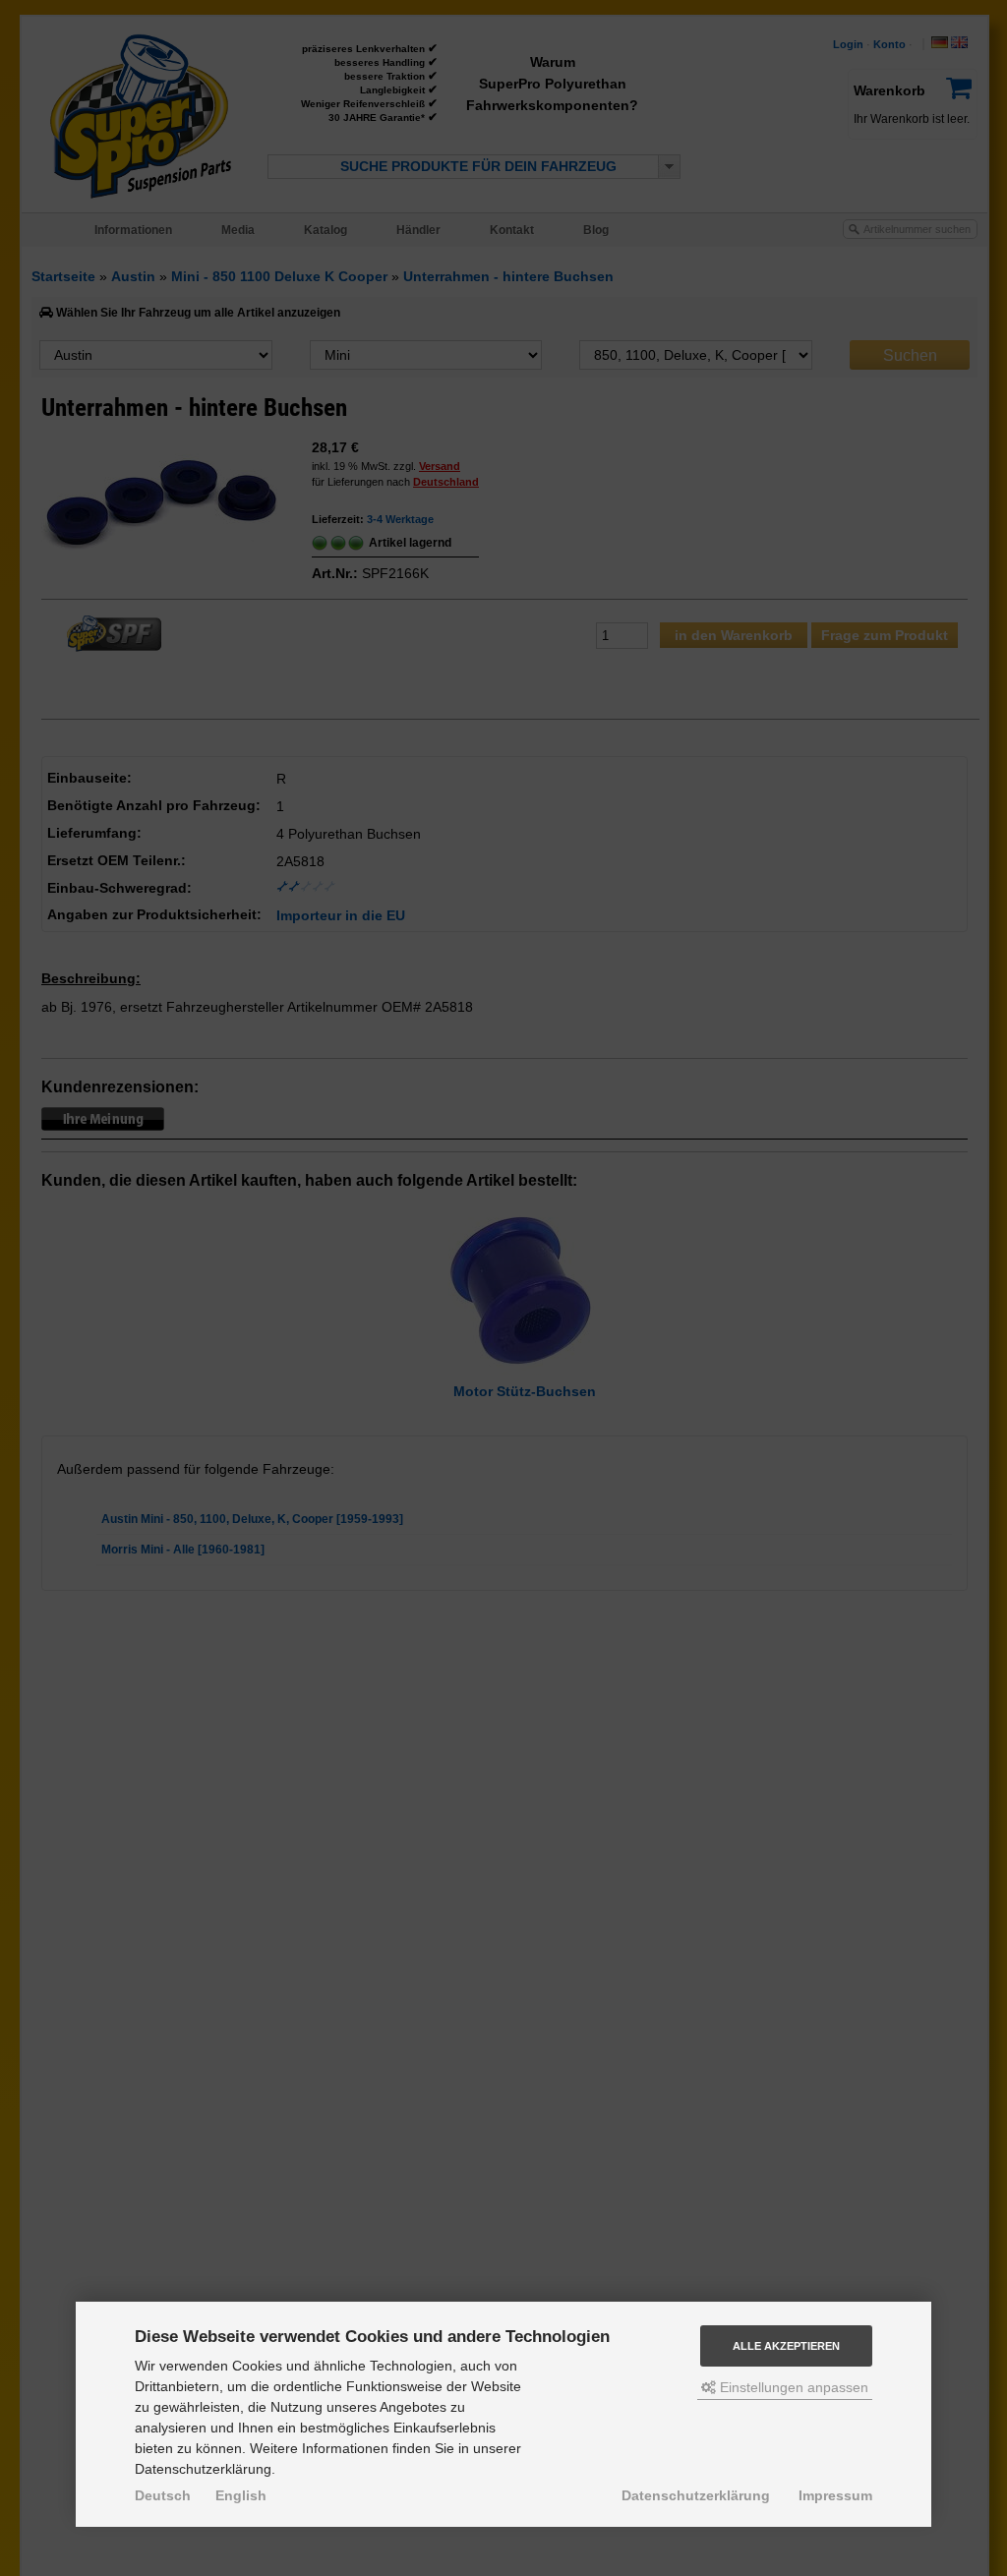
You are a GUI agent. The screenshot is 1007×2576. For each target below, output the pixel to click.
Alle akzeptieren (786, 2346)
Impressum (835, 2495)
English (241, 2495)
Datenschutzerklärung (696, 2495)
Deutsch (163, 2495)
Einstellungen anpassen (792, 2387)
